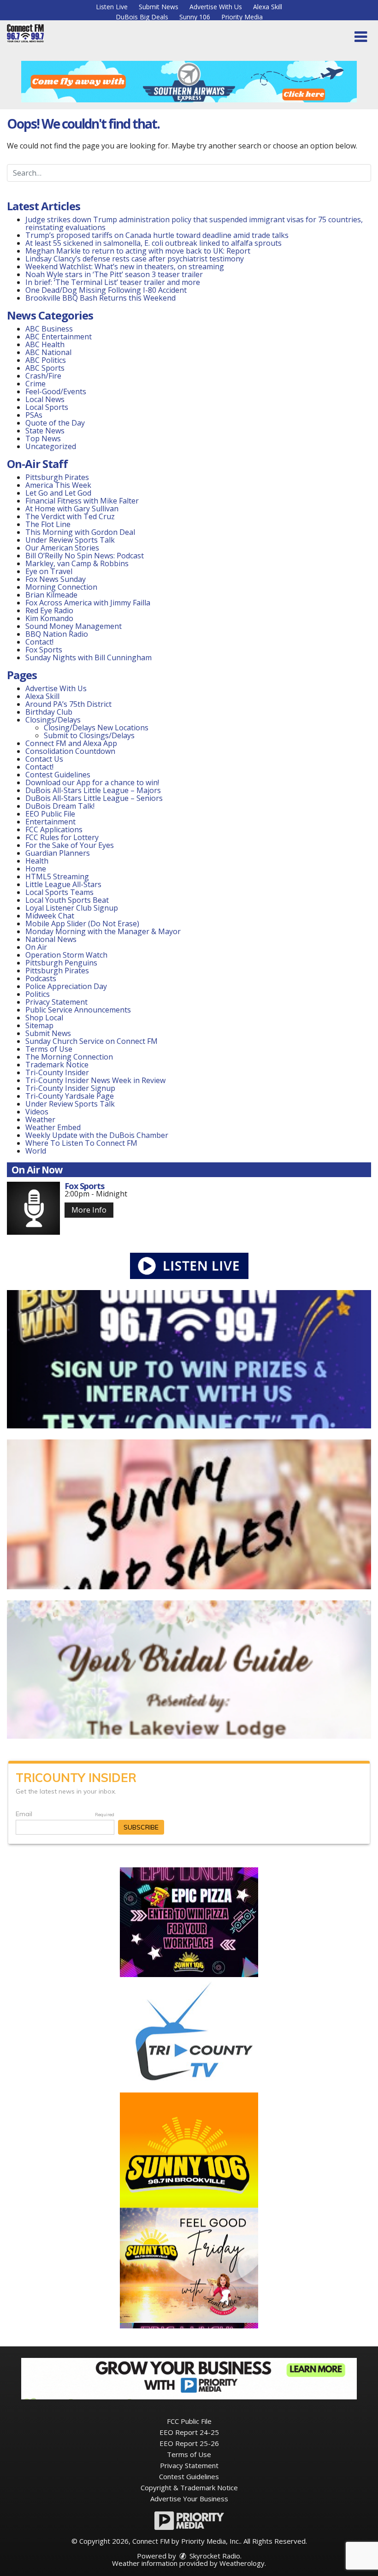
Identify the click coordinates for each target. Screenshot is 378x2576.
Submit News (159, 7)
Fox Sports (44, 650)
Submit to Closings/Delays (89, 735)
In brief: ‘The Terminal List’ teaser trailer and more (113, 282)
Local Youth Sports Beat (67, 900)
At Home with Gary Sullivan (72, 509)
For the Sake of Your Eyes (70, 845)
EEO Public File (50, 814)
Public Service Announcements (78, 1010)
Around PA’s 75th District (68, 704)
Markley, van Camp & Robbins (77, 563)
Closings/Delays (53, 720)
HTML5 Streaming (57, 876)
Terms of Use (49, 1049)
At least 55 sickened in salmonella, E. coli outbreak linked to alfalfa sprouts (154, 243)
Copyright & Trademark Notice (189, 2487)
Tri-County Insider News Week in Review (95, 1080)
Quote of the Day (55, 423)
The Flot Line (48, 524)
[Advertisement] (189, 82)
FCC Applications (54, 829)
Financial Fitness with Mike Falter (82, 501)
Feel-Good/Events (56, 391)
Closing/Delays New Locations (96, 728)
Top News (43, 438)
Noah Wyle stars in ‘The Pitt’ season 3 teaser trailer (114, 274)
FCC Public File (189, 2421)
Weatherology (242, 2563)
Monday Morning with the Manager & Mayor (103, 931)
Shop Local (44, 1018)
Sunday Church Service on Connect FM (92, 1041)
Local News (45, 399)
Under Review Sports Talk (70, 540)
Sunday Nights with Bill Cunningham (89, 657)
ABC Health (45, 344)
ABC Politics (46, 360)
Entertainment (50, 822)
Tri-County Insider (57, 1072)
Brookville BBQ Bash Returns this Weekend (100, 298)
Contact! (39, 642)
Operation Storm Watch (66, 955)
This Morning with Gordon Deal (80, 532)
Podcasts (41, 978)
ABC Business (49, 329)
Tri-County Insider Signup (70, 1088)
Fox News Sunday (56, 579)
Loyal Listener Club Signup (72, 908)
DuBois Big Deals (142, 17)
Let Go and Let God (58, 493)
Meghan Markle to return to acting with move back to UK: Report (138, 251)
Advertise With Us (216, 7)
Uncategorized (51, 446)
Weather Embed (53, 1127)
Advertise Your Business (189, 2499)
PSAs (34, 415)
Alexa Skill (268, 7)
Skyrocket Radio (214, 2556)
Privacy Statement (56, 1002)
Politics (38, 994)
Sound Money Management (74, 626)
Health (37, 861)
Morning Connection (61, 587)
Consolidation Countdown (70, 751)
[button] (361, 37)
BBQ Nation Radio (57, 634)
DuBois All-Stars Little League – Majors (93, 790)
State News (45, 431)
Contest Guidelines (58, 775)
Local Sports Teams (59, 892)
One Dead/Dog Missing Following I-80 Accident (107, 290)
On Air (36, 947)
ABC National (48, 352)
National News (51, 939)
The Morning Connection (69, 1057)
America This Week (58, 485)
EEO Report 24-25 (189, 2432)
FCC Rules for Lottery (62, 837)
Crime (35, 384)
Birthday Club (49, 712)
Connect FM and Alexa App (71, 743)
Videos (37, 1112)
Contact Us (44, 759)
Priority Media (242, 17)
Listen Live (112, 7)
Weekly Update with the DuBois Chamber (97, 1135)
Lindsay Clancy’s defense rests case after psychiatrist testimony (135, 259)
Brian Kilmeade (51, 595)
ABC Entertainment (59, 337)
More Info (89, 1210)
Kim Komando (49, 618)
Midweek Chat (50, 916)
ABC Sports (45, 368)
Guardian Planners (58, 853)
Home (36, 869)
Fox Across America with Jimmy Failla (88, 603)
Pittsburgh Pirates (57, 477)
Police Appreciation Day (66, 986)
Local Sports (47, 407)
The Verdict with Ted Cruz (70, 516)
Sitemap (39, 1025)
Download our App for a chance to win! (92, 782)
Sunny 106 (195, 17)
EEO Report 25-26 (189, 2443)
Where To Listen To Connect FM (81, 1143)
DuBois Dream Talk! (60, 806)
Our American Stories (62, 548)
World (36, 1151)
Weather (40, 1119)
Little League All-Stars (63, 884)
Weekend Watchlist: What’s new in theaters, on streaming (125, 266)
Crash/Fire (43, 376)
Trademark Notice (57, 1065)
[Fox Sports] (33, 1208)
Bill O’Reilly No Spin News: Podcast (85, 556)
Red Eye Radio (49, 610)
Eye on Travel (49, 571)
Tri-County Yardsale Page (70, 1096)
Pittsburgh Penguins (61, 963)
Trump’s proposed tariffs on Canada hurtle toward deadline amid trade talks (157, 235)
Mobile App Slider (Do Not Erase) (82, 924)
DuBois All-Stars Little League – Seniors (94, 798)
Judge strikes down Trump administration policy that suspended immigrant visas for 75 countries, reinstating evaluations (194, 223)
